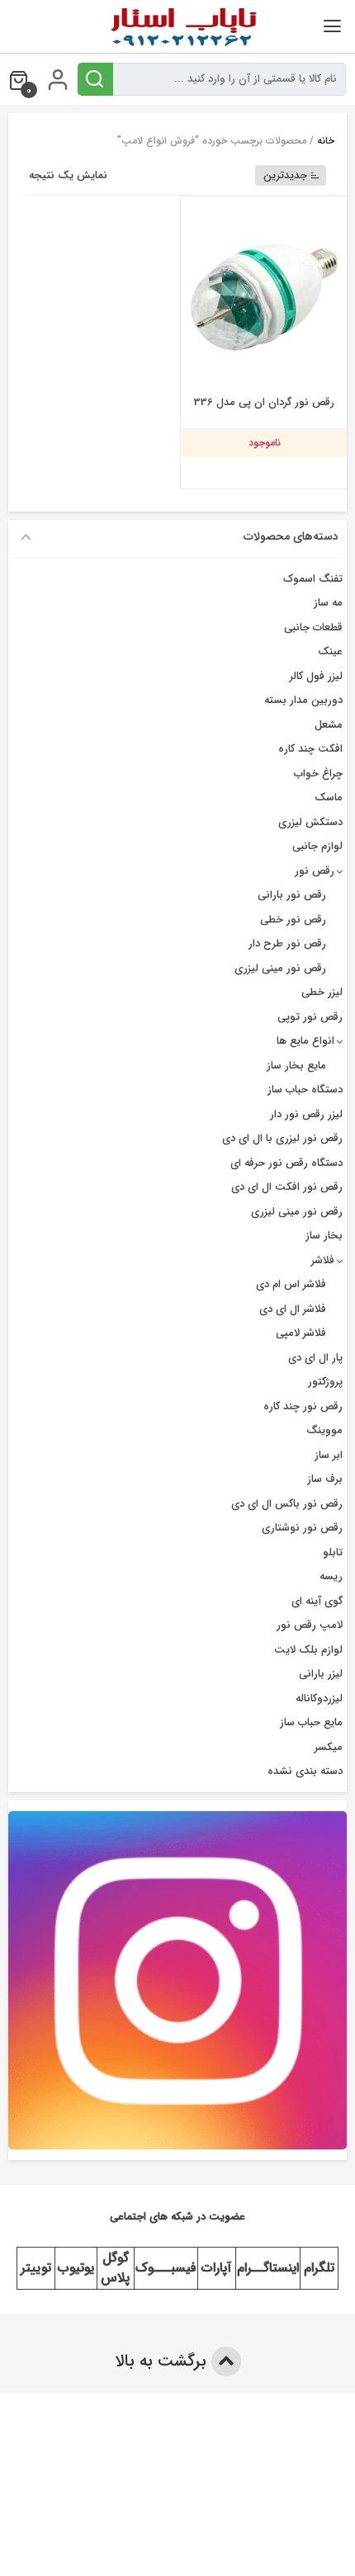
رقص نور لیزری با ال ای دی (282, 1138)
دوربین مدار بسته (303, 700)
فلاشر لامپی (301, 1333)
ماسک (329, 797)
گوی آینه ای (317, 1601)
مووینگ (324, 1430)
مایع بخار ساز (296, 1066)
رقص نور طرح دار (287, 944)
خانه (326, 141)
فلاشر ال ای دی (293, 1309)
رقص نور (315, 871)
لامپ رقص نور (310, 1625)
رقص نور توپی (310, 1017)
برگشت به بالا (163, 2361)
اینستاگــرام (268, 2268)
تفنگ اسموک (313, 579)
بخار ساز (324, 1236)
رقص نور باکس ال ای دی (287, 1504)
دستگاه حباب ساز (305, 1090)
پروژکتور (325, 1382)
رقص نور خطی (293, 920)
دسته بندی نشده (305, 1771)
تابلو (333, 1552)
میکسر (329, 1747)
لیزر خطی (322, 992)
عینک (330, 651)
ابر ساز (329, 1455)
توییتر (36, 2268)
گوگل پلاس (115, 2268)
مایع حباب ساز (311, 1722)
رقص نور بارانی (292, 895)
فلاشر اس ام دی (291, 1284)
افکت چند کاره (310, 749)
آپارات (216, 2268)
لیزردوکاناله (319, 1698)
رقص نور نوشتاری (302, 1528)
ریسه (331, 1576)
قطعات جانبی (313, 627)
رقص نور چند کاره (303, 1406)
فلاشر (323, 1260)
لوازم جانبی (317, 846)
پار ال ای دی (315, 1358)
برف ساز (325, 1479)
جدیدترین (285, 175)
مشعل (329, 725)
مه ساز (328, 603)
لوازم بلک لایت (308, 1650)
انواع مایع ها (305, 1041)
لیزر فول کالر (316, 676)
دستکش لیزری (310, 822)
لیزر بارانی (321, 1674)
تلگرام (319, 2268)
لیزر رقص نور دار (306, 1114)
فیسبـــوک (166, 2268)
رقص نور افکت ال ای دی (287, 1187)
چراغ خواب (318, 774)
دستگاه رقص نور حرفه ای (286, 1163)
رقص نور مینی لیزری (280, 968)
